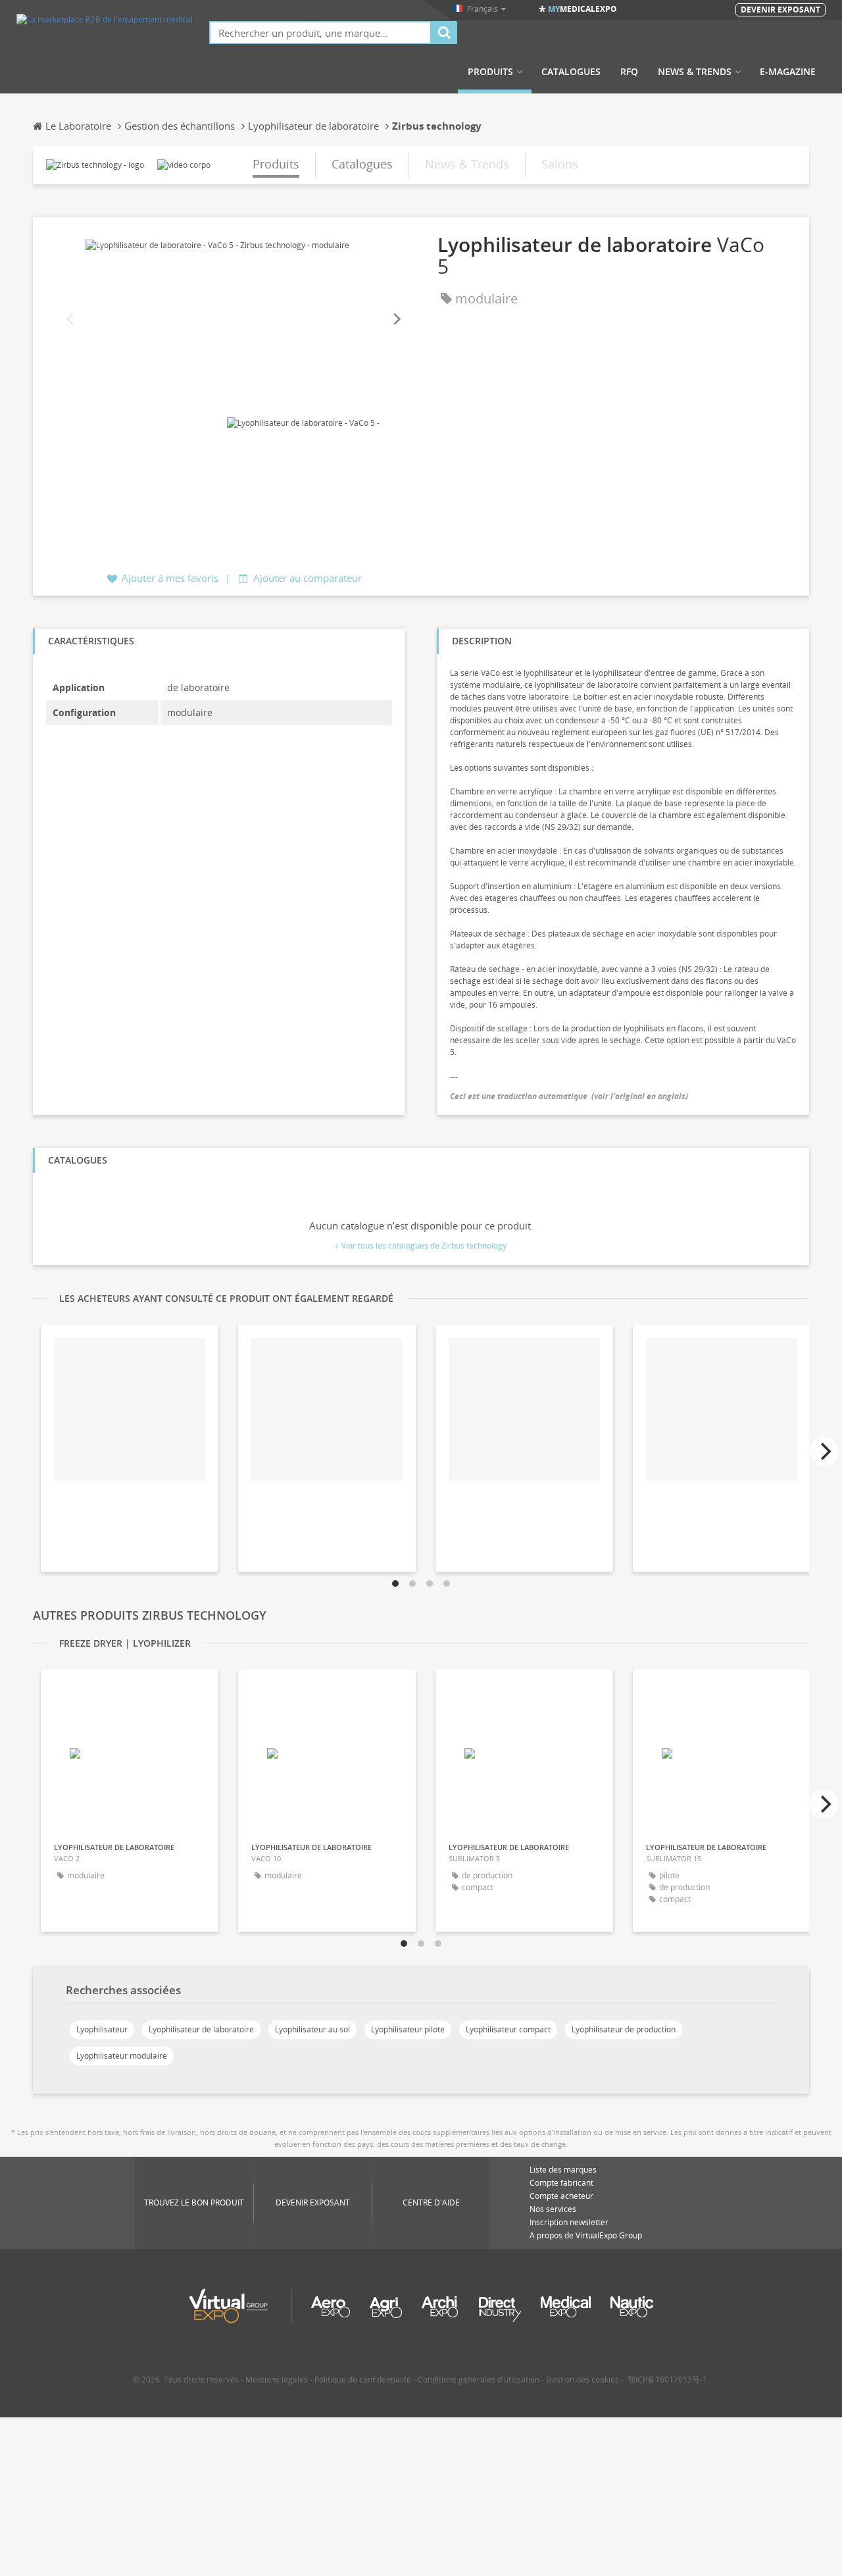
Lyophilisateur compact (508, 2029)
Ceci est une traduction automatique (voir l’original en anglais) (569, 1096)
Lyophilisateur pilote (408, 2029)
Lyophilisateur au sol (312, 2029)
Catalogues (571, 72)
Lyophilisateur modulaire (122, 2056)
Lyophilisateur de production (624, 2029)
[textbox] (320, 33)
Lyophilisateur (102, 2029)
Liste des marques (563, 2170)
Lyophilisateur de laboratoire (201, 2029)
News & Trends (695, 72)
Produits (490, 72)
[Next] (396, 319)
